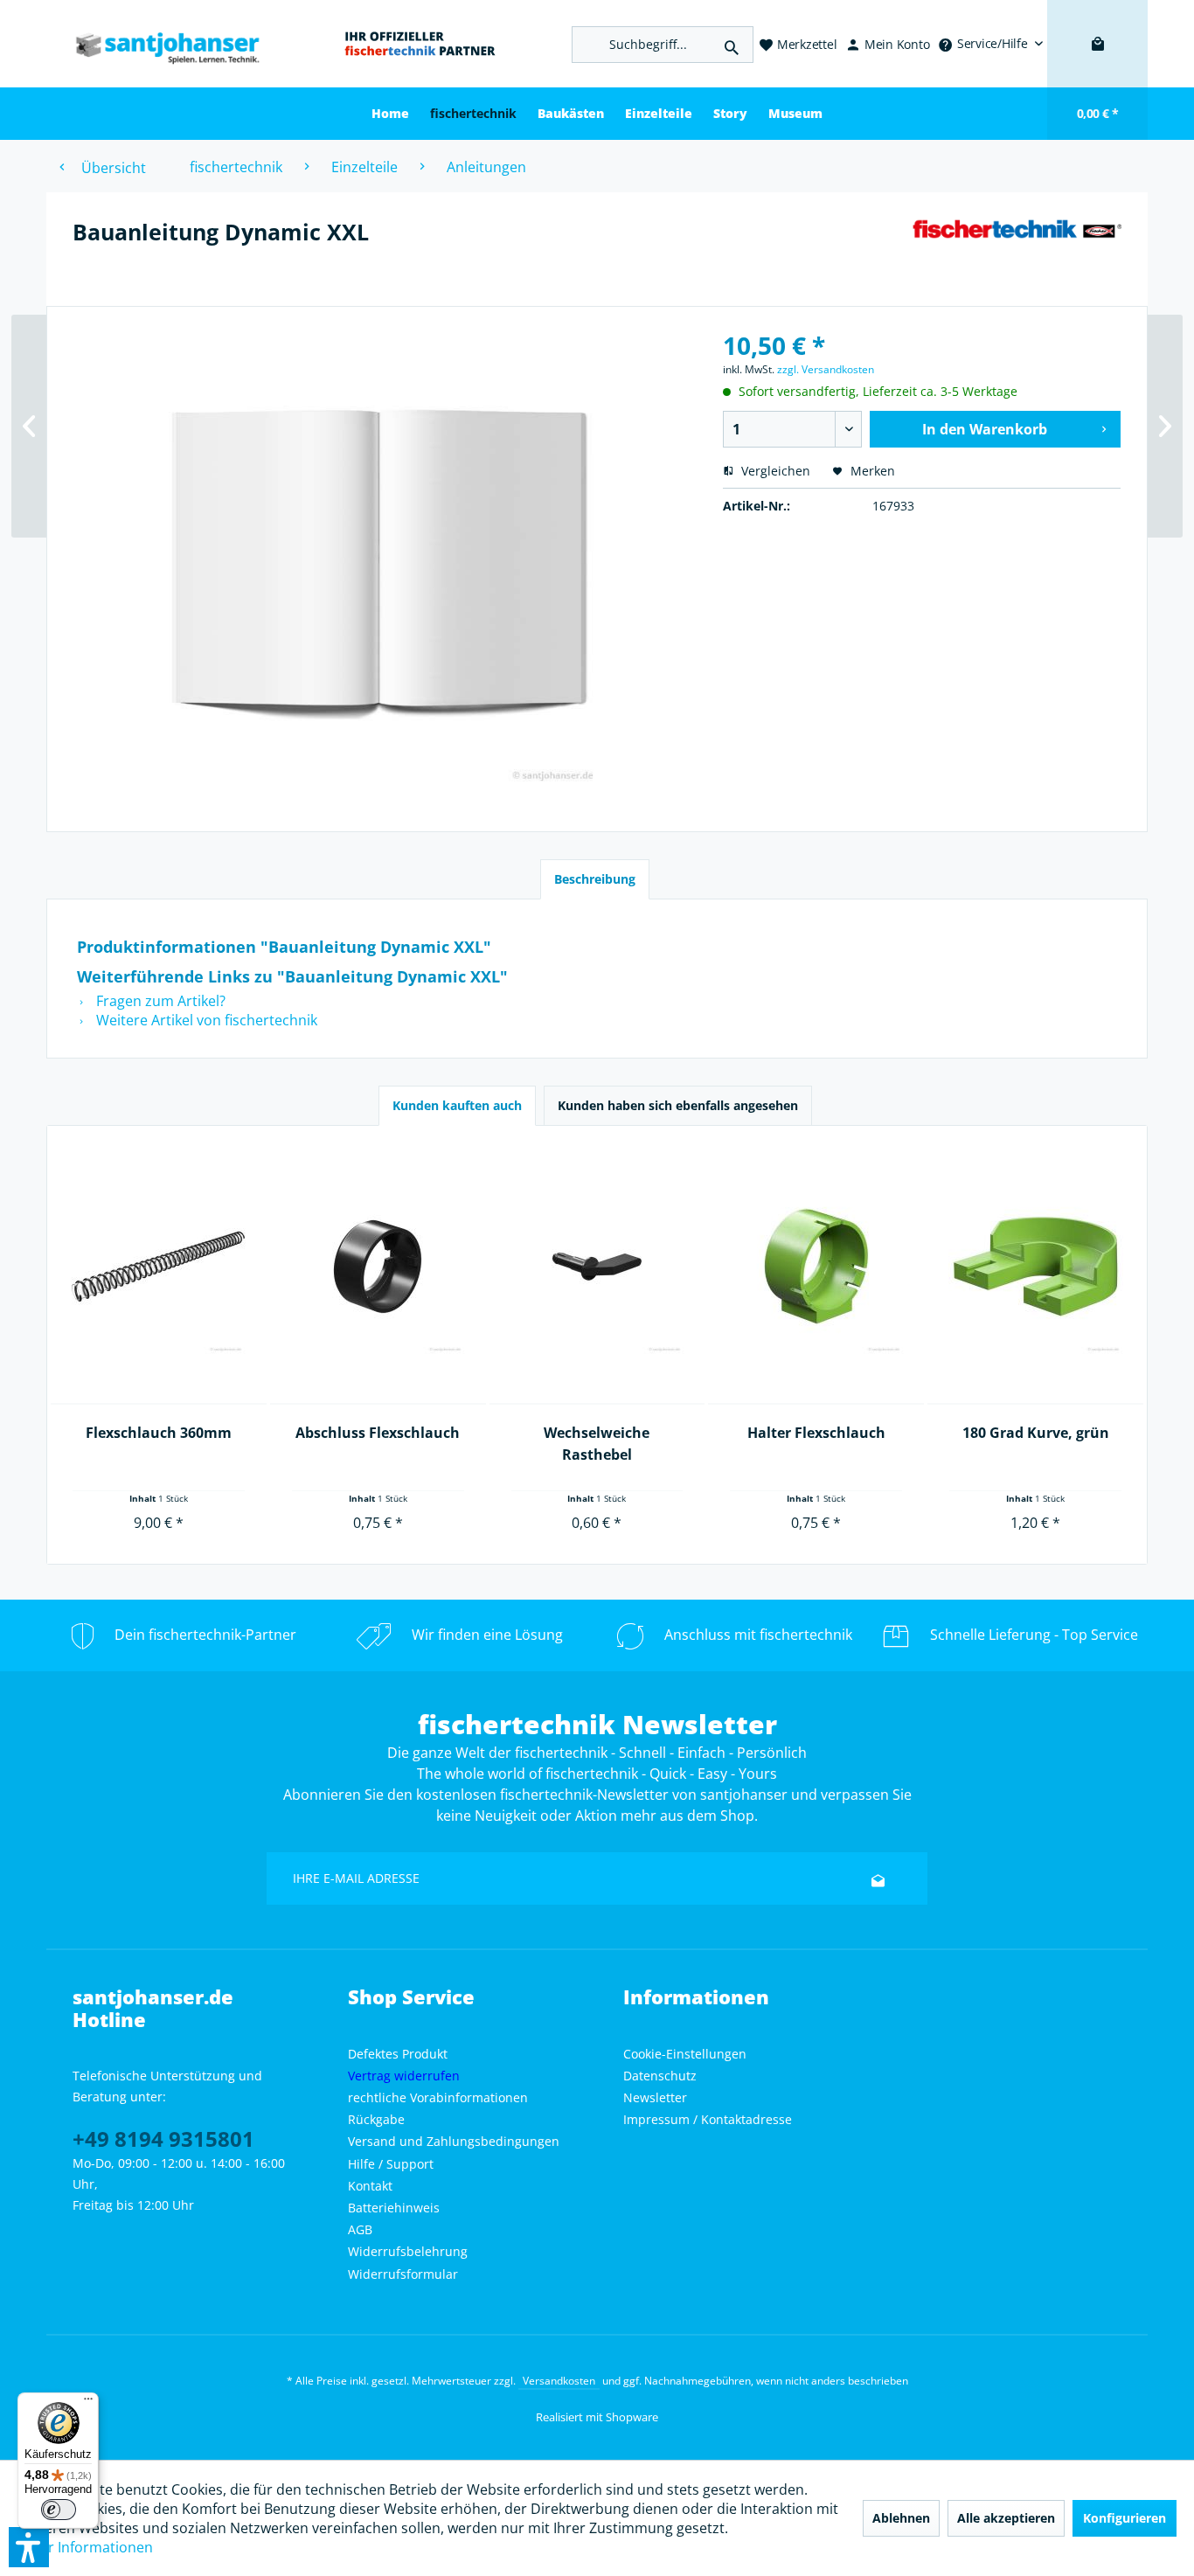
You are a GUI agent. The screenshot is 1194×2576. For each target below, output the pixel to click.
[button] (29, 2547)
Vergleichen (774, 471)
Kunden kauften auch (457, 1105)
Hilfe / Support (391, 2164)
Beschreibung (595, 879)
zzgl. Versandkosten (826, 369)
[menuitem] (990, 44)
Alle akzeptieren (1006, 2518)
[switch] (59, 2510)
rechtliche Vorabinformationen (438, 2097)
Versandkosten (559, 2381)
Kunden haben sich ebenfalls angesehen (678, 1105)
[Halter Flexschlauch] (816, 1267)
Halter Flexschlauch (816, 1433)
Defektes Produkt (398, 2054)
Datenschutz (660, 2076)
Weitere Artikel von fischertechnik (205, 1020)
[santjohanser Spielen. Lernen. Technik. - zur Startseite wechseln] (159, 44)
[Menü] (88, 2403)
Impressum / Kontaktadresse (708, 2119)
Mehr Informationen (86, 2547)
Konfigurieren (1125, 2518)
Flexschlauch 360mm (159, 1433)
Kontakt (370, 2186)
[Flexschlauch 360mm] (159, 1267)
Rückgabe (376, 2119)
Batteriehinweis (394, 2208)
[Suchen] (732, 45)
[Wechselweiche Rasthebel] (597, 1267)
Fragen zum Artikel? (159, 1001)
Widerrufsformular (403, 2274)
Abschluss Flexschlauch (378, 1433)
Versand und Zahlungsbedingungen (454, 2141)
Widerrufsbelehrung (408, 2251)
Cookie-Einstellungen (685, 2054)
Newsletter (655, 2097)
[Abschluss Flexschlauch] (378, 1267)
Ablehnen (901, 2518)
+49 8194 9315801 (163, 2139)
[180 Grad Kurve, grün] (1035, 1267)
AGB (360, 2229)
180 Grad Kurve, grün (1036, 1433)
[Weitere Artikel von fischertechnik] (1017, 249)
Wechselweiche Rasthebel (597, 1444)
